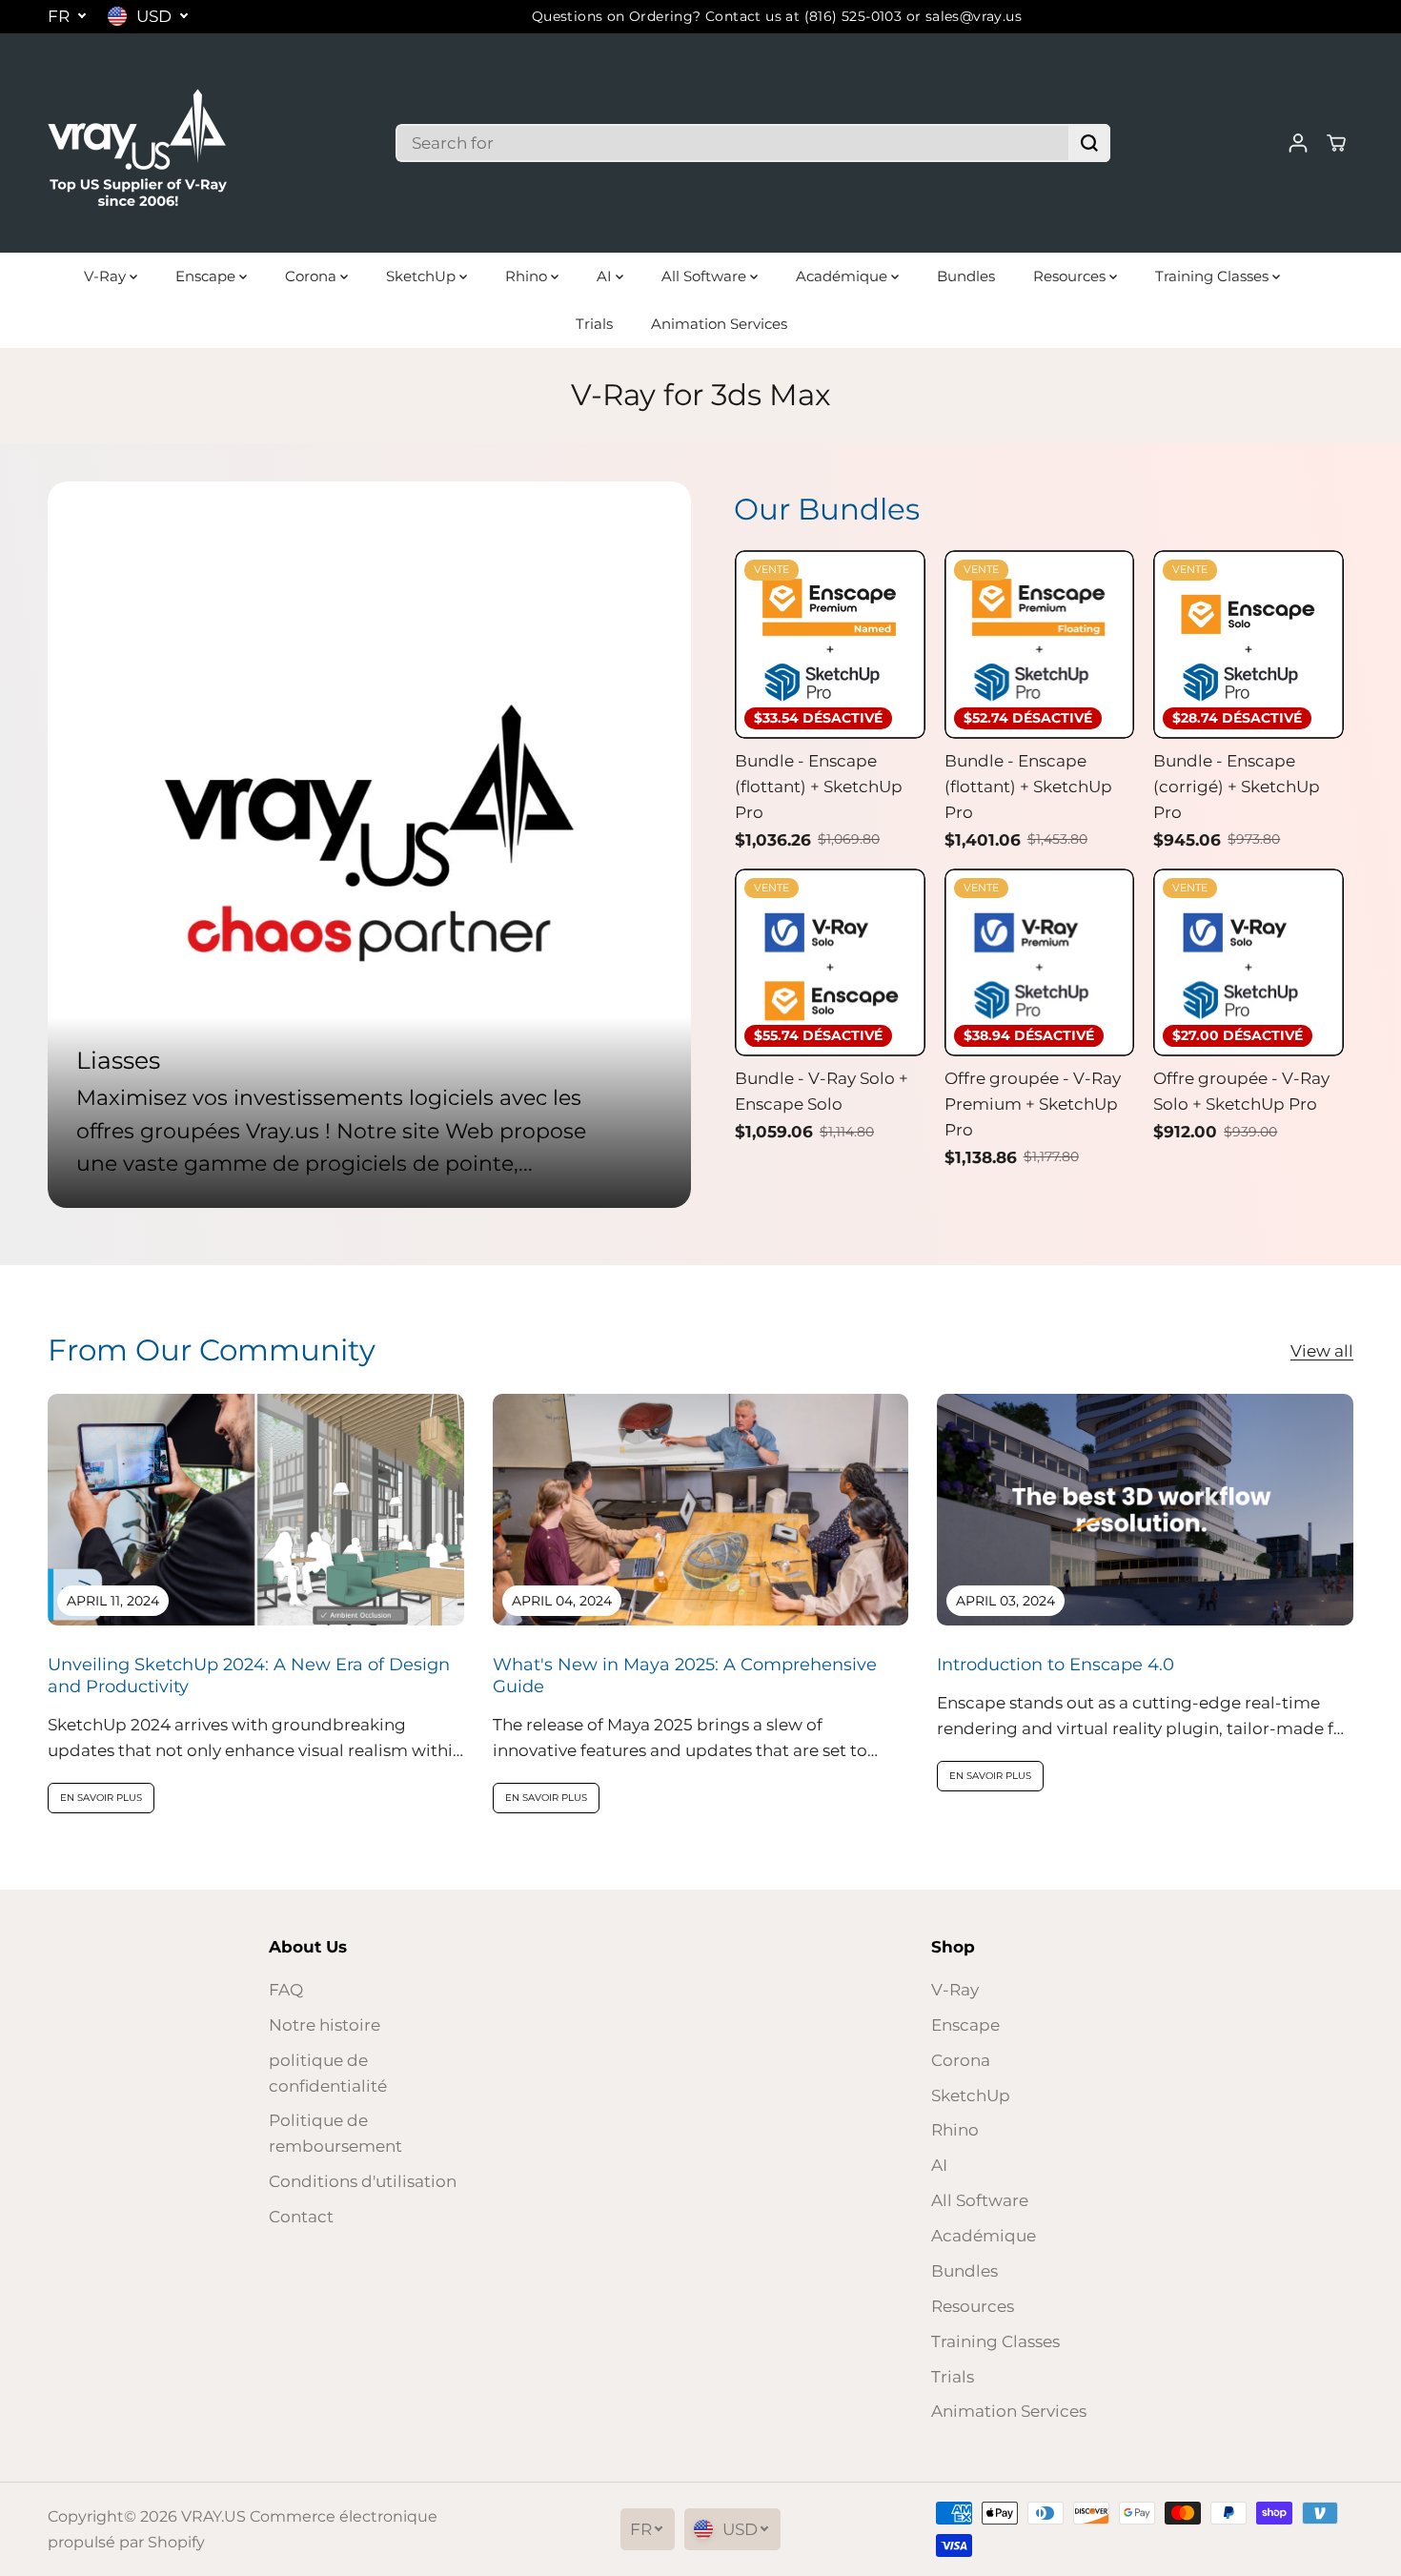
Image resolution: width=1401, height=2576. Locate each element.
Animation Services (719, 324)
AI (606, 276)
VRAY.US (213, 2516)
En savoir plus (101, 1798)
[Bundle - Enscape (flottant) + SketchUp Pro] (830, 644)
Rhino (528, 276)
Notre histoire (325, 2025)
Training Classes (1214, 276)
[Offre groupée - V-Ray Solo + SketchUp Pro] (1249, 963)
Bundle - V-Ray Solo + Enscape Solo (822, 1091)
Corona (313, 276)
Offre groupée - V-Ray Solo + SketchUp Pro (1241, 1091)
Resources (1071, 276)
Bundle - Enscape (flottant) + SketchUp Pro (819, 787)
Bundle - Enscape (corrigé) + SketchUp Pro (1237, 787)
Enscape (207, 276)
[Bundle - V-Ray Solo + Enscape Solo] (830, 963)
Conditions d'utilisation (363, 2181)
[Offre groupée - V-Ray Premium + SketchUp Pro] (1040, 963)
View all (1322, 1351)
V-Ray (107, 276)
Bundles (966, 276)
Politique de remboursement (335, 2133)
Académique (843, 276)
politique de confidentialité (328, 2073)
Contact (301, 2217)
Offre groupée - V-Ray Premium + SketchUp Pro (1033, 1104)
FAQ (286, 1990)
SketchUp (423, 276)
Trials (594, 324)
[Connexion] (1298, 143)
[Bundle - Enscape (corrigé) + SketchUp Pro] (1249, 644)
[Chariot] (1336, 143)
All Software (706, 276)
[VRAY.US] (138, 143)
